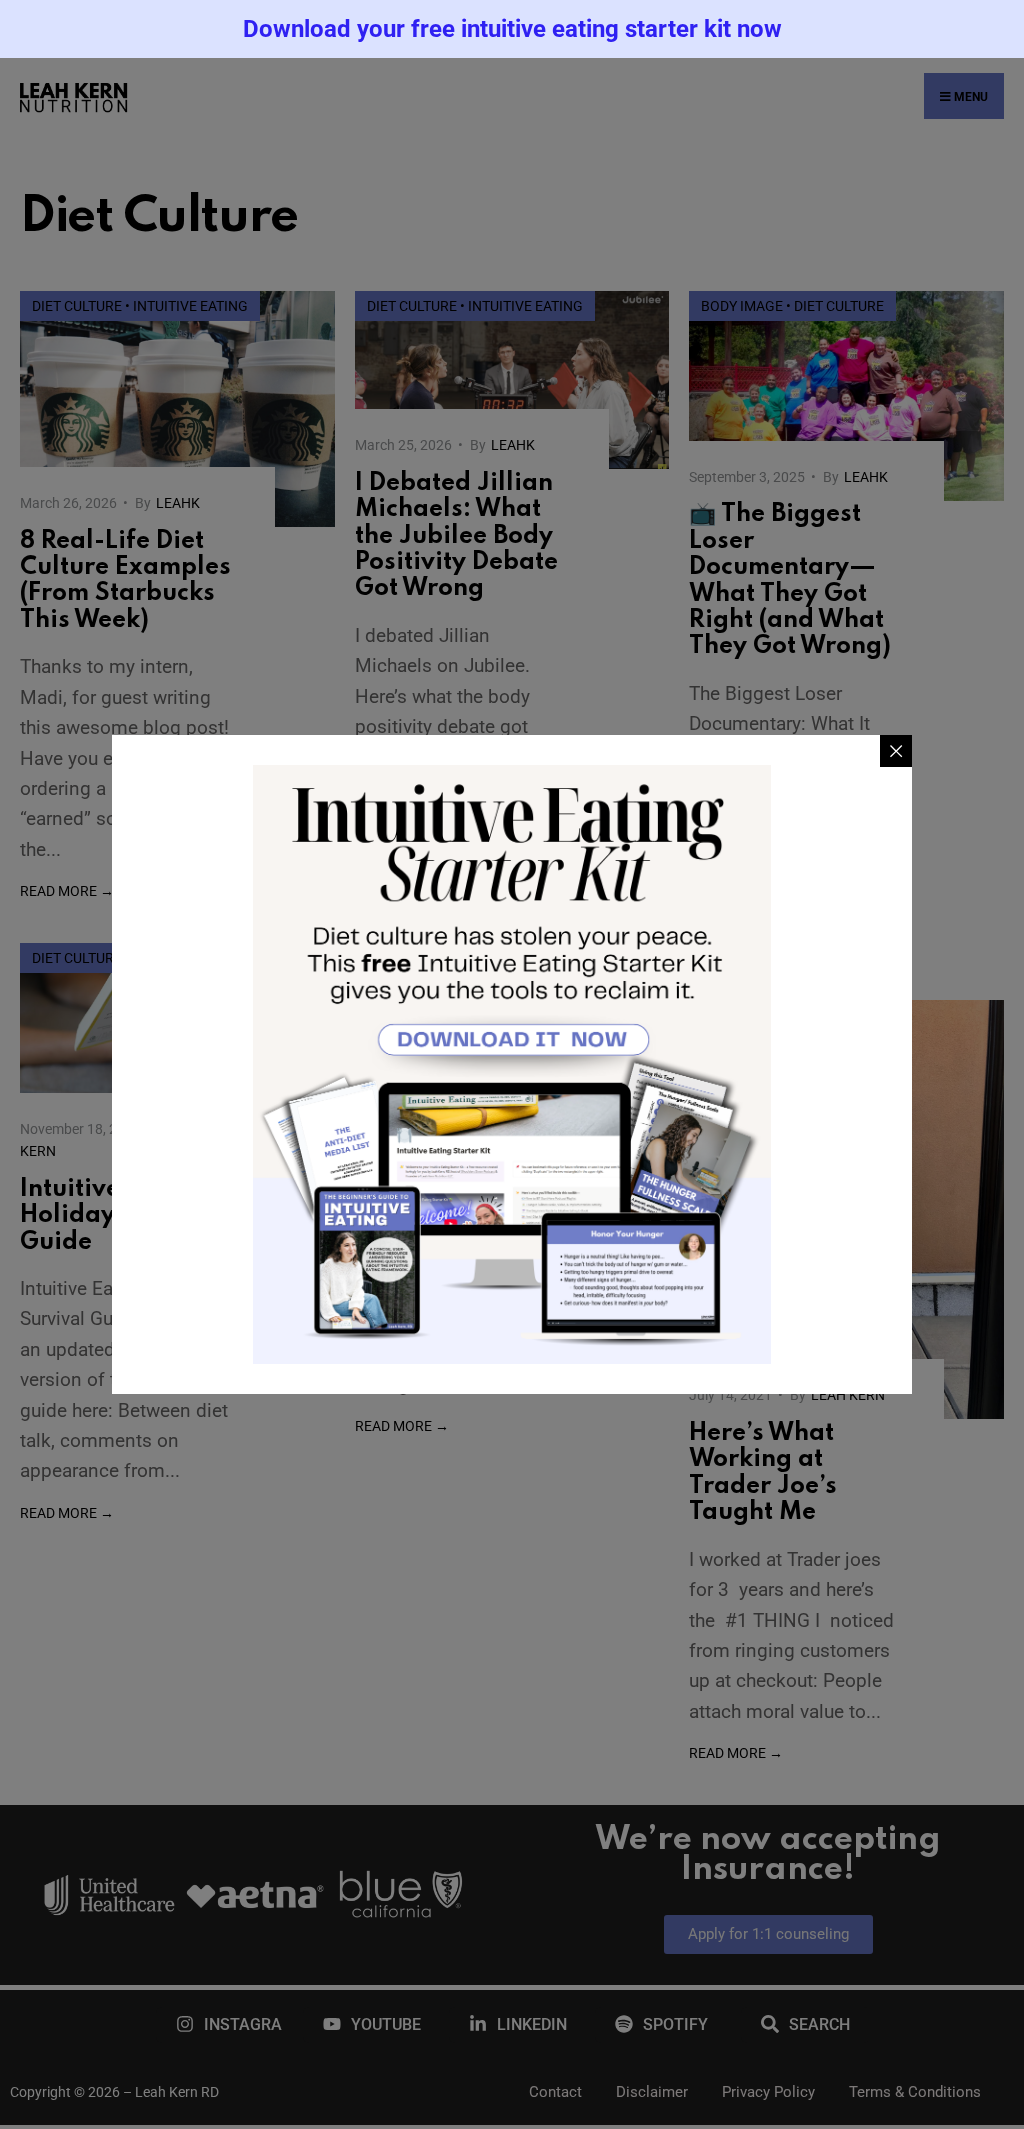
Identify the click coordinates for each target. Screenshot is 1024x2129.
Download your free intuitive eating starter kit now (512, 29)
